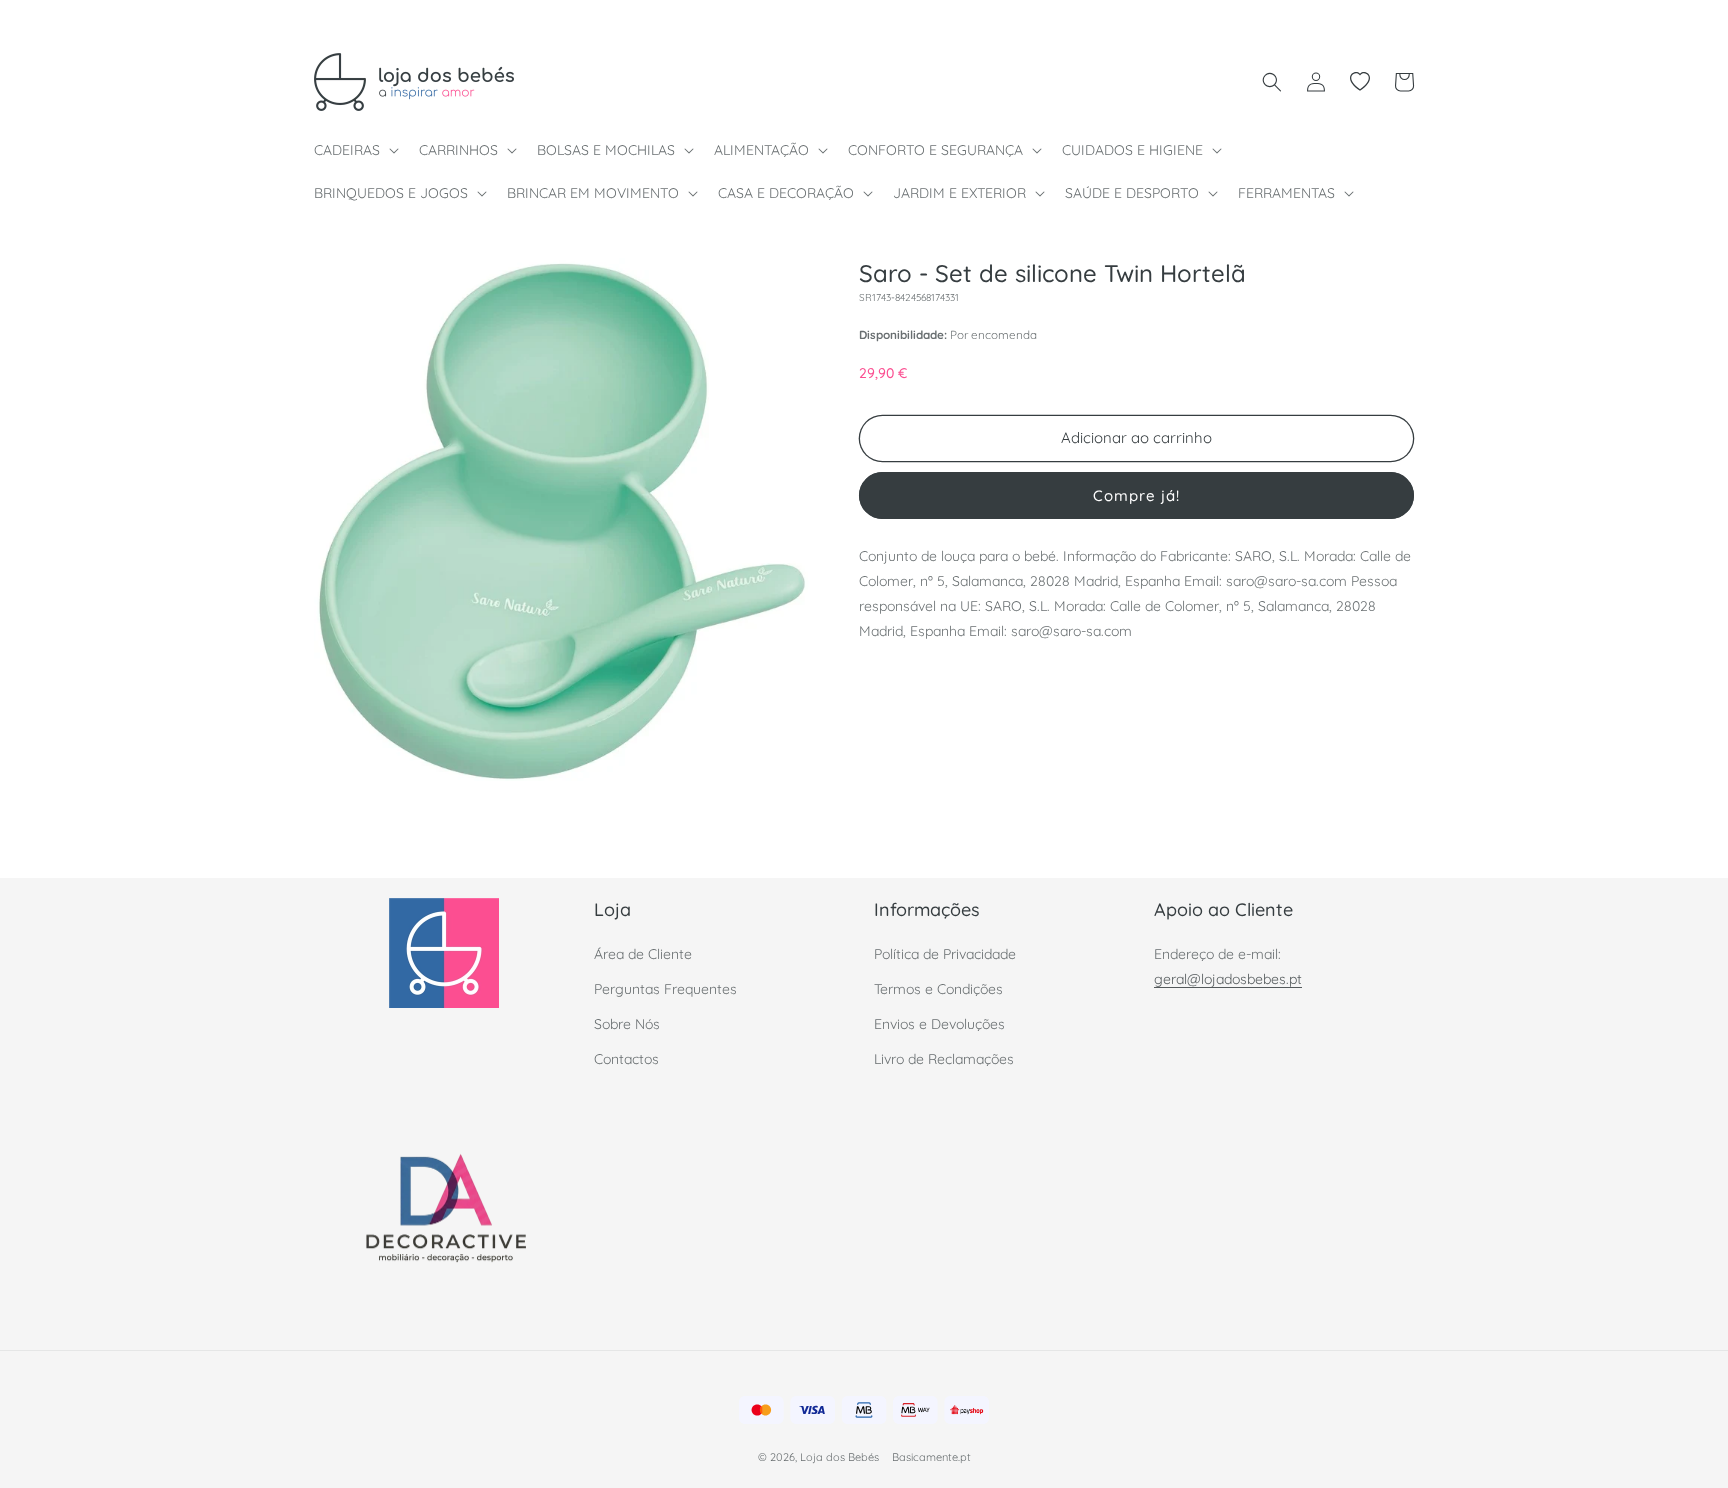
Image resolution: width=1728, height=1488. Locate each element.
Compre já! (1136, 494)
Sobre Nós (627, 1023)
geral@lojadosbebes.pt (1228, 978)
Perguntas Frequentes (665, 988)
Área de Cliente (643, 953)
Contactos (626, 1059)
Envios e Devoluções (939, 1023)
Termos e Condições (938, 988)
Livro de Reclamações (944, 1059)
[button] (354, 150)
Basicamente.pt (931, 1458)
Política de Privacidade (945, 953)
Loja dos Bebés (839, 1458)
